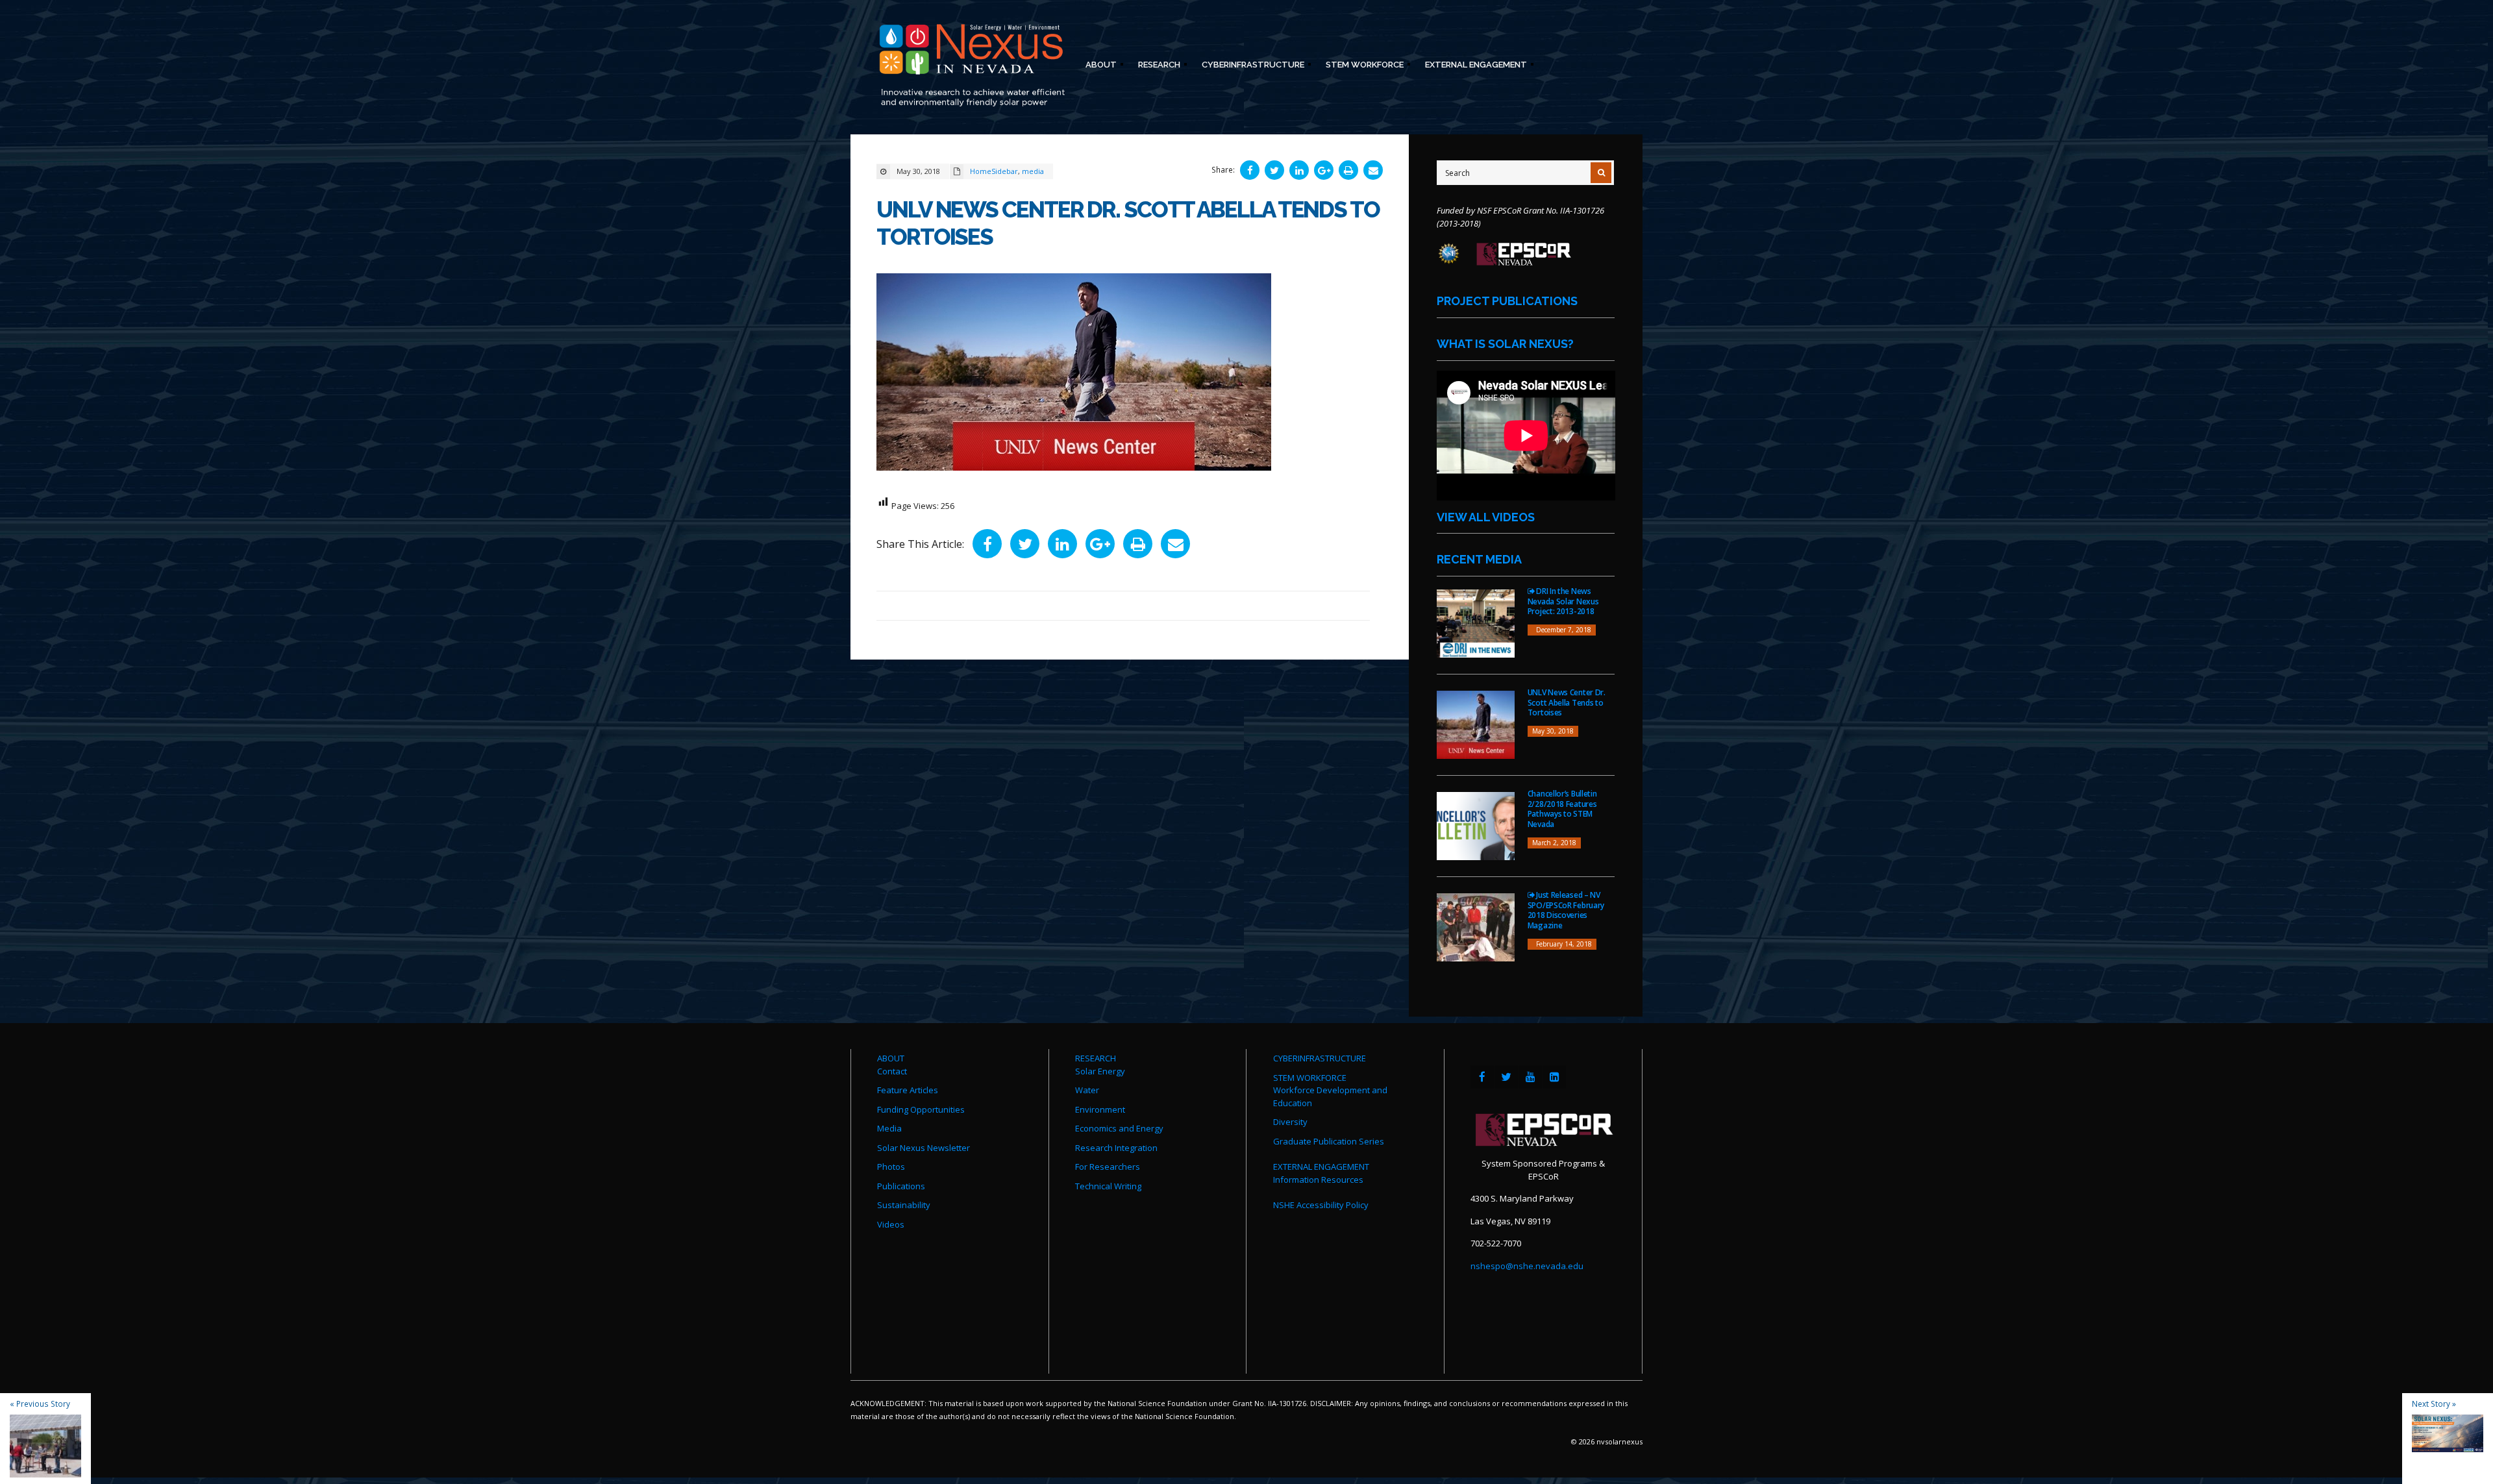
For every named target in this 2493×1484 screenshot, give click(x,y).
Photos (891, 1167)
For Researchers (1108, 1167)
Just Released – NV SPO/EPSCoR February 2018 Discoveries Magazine (1566, 910)
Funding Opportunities (921, 1109)
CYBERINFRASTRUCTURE (1320, 1058)
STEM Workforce (1361, 67)
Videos (891, 1224)
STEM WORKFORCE (1310, 1078)
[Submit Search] (1601, 173)
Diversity (1290, 1122)
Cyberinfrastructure (1249, 67)
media (1033, 171)
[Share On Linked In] (1299, 170)
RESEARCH (1096, 1058)
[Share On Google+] (1324, 170)
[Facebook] (1482, 1077)
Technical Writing (1108, 1186)
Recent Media (1479, 559)
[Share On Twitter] (1274, 170)
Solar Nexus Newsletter (924, 1148)
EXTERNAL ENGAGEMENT (1321, 1167)
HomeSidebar (994, 171)
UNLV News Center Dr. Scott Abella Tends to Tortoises (1567, 702)
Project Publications (1507, 301)
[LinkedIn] (1554, 1077)
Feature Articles (908, 1090)
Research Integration (1116, 1148)
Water (1087, 1090)
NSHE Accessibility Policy (1321, 1205)
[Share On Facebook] (1250, 170)
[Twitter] (1506, 1077)
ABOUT (891, 1058)
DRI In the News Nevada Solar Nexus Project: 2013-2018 (1563, 601)
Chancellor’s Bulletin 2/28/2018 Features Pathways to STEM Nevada (1562, 809)
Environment (1100, 1109)
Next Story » (2434, 1404)
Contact (892, 1071)
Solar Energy (1100, 1071)
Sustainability (904, 1205)
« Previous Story (40, 1404)
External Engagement (1472, 67)
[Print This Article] (1348, 170)
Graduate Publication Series (1329, 1141)
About (1097, 67)
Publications (901, 1186)
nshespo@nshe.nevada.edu (1527, 1266)
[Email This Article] (1373, 170)
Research (1155, 67)
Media (889, 1128)
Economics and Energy (1119, 1128)
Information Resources (1318, 1180)
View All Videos (1486, 517)
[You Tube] (1530, 1077)
